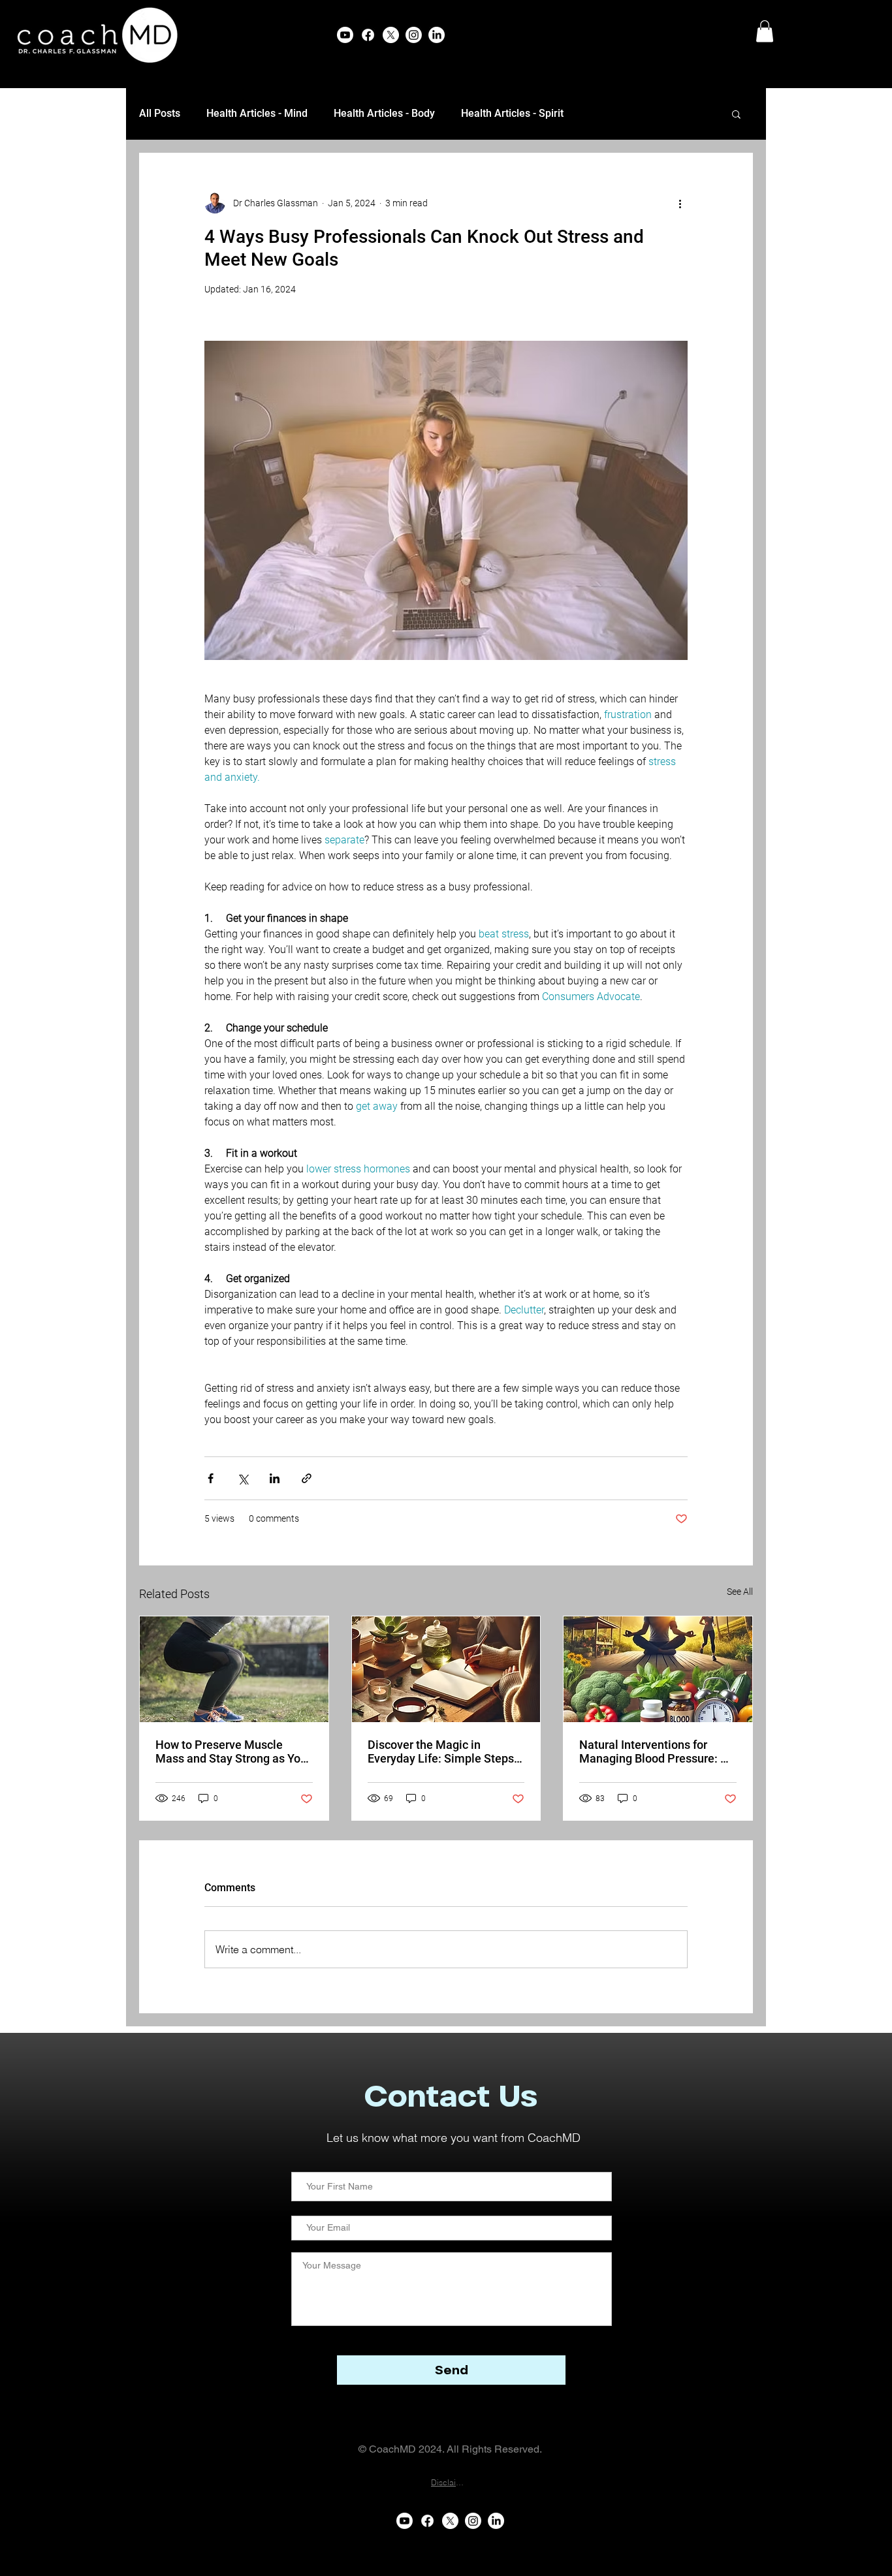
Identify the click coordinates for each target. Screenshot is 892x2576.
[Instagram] (414, 35)
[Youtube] (345, 35)
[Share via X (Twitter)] (243, 1478)
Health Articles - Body (384, 113)
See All (740, 1592)
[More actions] (680, 203)
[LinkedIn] (437, 35)
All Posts (160, 113)
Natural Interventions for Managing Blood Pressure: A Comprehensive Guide (654, 1751)
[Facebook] (368, 35)
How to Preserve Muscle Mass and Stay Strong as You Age (231, 1751)
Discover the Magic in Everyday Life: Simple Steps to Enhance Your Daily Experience (441, 1751)
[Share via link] (307, 1478)
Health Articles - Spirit (512, 113)
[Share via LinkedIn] (275, 1478)
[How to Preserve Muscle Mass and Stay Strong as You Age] (234, 1669)
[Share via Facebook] (211, 1478)
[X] (391, 35)
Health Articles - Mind (257, 113)
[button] (765, 31)
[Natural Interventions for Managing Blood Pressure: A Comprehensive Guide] (658, 1669)
